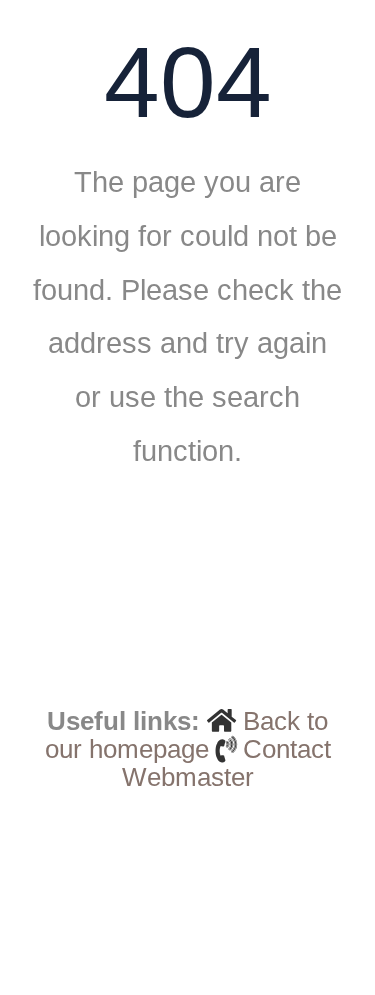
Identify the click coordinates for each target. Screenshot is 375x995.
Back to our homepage (187, 735)
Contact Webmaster (226, 763)
